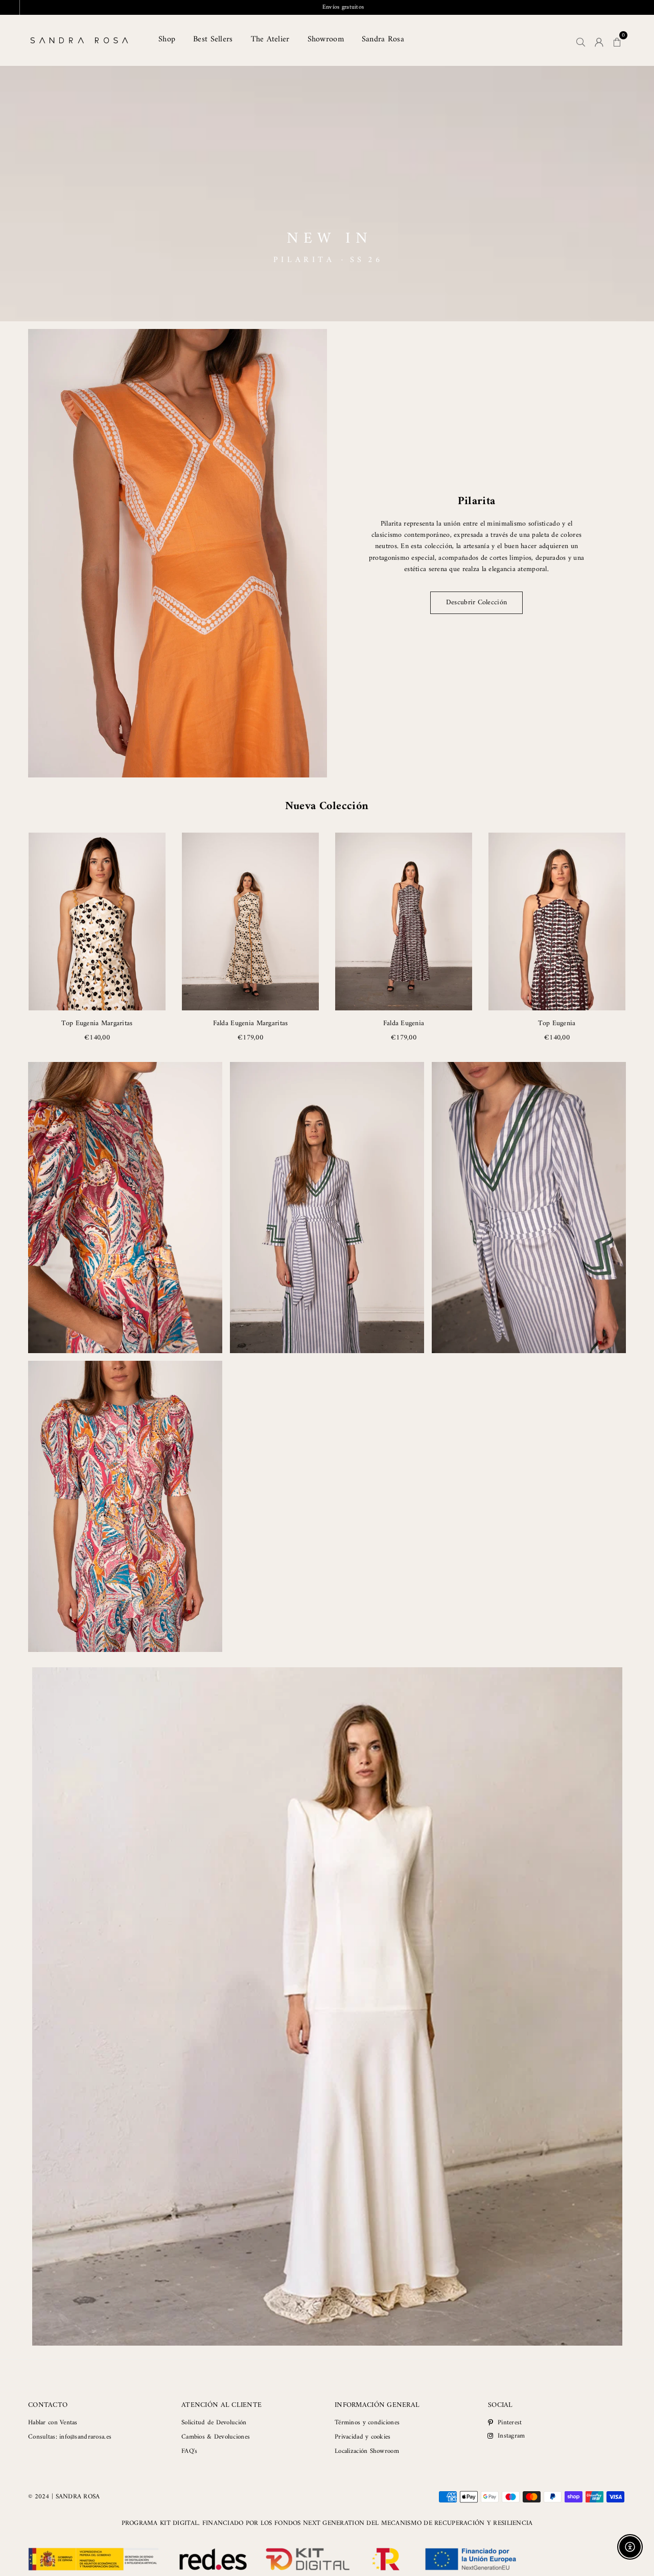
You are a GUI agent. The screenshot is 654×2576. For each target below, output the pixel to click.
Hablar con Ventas (53, 2423)
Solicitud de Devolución (214, 2423)
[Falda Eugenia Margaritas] (250, 921)
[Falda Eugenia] (404, 921)
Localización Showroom (367, 2451)
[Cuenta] (599, 40)
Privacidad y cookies (363, 2437)
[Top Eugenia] (557, 921)
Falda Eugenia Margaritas (251, 1023)
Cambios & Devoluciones (216, 2437)
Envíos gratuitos (327, 7)
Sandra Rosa (383, 39)
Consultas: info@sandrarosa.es (70, 2437)
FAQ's (189, 2451)
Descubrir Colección (476, 602)
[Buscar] (581, 40)
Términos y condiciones (367, 2423)
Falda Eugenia (404, 1023)
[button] (617, 40)
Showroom (326, 39)
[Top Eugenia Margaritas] (97, 921)
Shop (167, 39)
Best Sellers (213, 39)
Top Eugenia (557, 1023)
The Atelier (270, 39)
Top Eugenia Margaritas (97, 1023)
